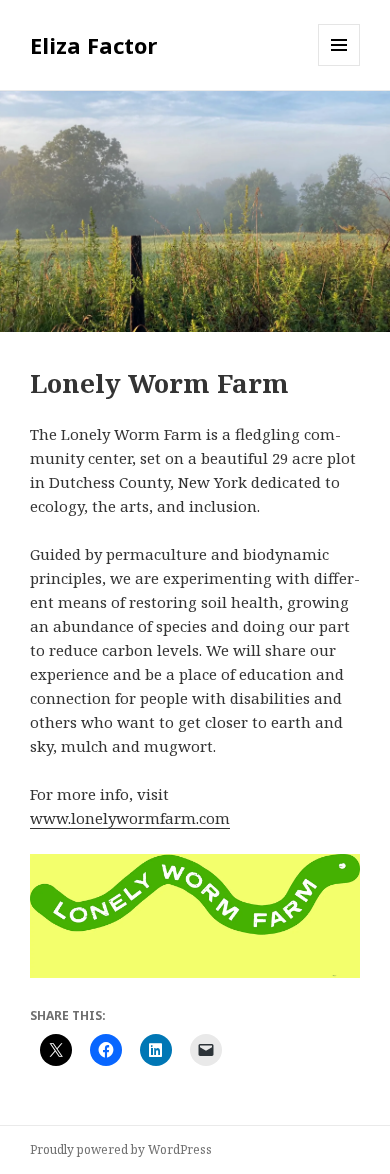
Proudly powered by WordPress (121, 1149)
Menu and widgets (339, 65)
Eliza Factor (93, 45)
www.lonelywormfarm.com (130, 818)
